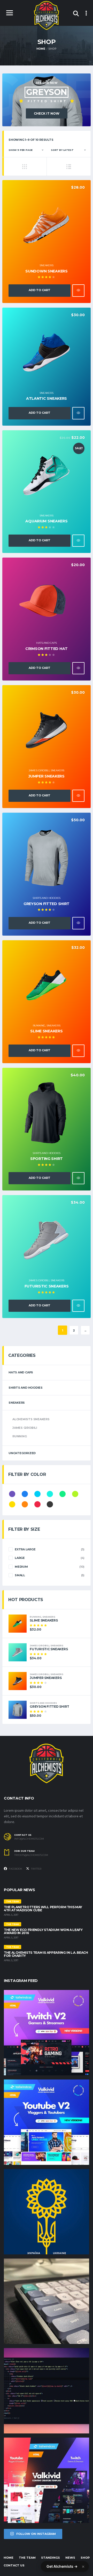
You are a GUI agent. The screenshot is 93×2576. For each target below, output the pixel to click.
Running (39, 1026)
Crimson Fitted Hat (47, 649)
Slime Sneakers (46, 1031)
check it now (47, 113)
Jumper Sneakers (47, 776)
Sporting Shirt (47, 1159)
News (70, 2558)
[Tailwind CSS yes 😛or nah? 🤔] (47, 2391)
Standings (51, 2558)
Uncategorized (22, 1453)
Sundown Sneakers (47, 271)
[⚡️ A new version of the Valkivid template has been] (47, 2122)
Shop (85, 2558)
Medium (21, 1567)
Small (20, 1575)
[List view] (69, 166)
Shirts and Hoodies (47, 898)
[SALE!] (47, 475)
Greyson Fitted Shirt (47, 904)
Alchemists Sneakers (31, 1419)
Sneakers (46, 265)
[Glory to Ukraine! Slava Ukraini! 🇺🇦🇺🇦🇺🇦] (47, 2212)
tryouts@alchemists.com (31, 1855)
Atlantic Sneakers (47, 398)
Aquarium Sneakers (46, 521)
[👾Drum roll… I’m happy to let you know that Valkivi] (47, 2480)
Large (20, 1558)
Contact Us (14, 2565)
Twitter (36, 1869)
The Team (27, 2558)
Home (9, 2558)
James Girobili (39, 770)
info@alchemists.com (29, 1839)
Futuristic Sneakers (47, 1286)
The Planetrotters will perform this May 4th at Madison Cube (43, 1909)
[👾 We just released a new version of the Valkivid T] (47, 2033)
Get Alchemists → (62, 2566)
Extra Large (25, 1549)
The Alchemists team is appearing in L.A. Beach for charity (46, 1954)
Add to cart (40, 290)
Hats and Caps (46, 643)
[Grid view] (24, 166)
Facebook (15, 1869)
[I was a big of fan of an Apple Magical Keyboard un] (47, 2301)
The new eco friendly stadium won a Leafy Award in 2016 (43, 1931)
